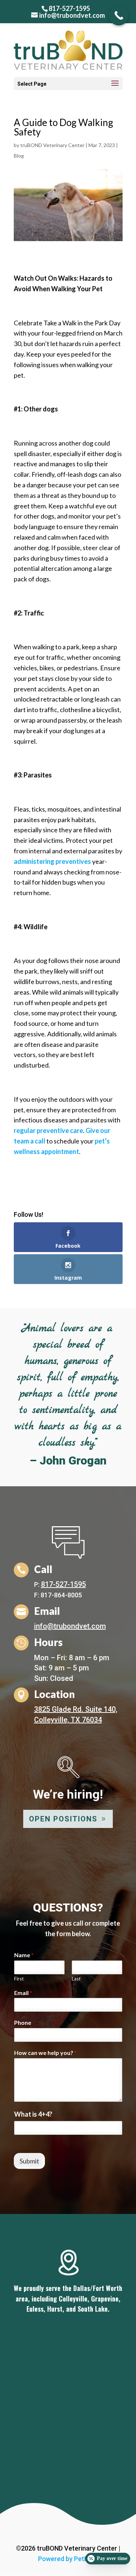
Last (76, 1979)
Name (24, 1955)
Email (23, 1993)
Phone (23, 2022)
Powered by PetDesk (68, 2559)
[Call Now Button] (119, 15)
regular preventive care (48, 1130)
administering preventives (52, 861)
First (19, 1979)
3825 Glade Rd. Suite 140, (76, 1709)
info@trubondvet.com (70, 1626)
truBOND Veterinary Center (52, 145)
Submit (29, 2161)
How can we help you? (46, 2053)
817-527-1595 (69, 8)
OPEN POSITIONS (63, 1819)
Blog (19, 156)
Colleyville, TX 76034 (68, 1720)
